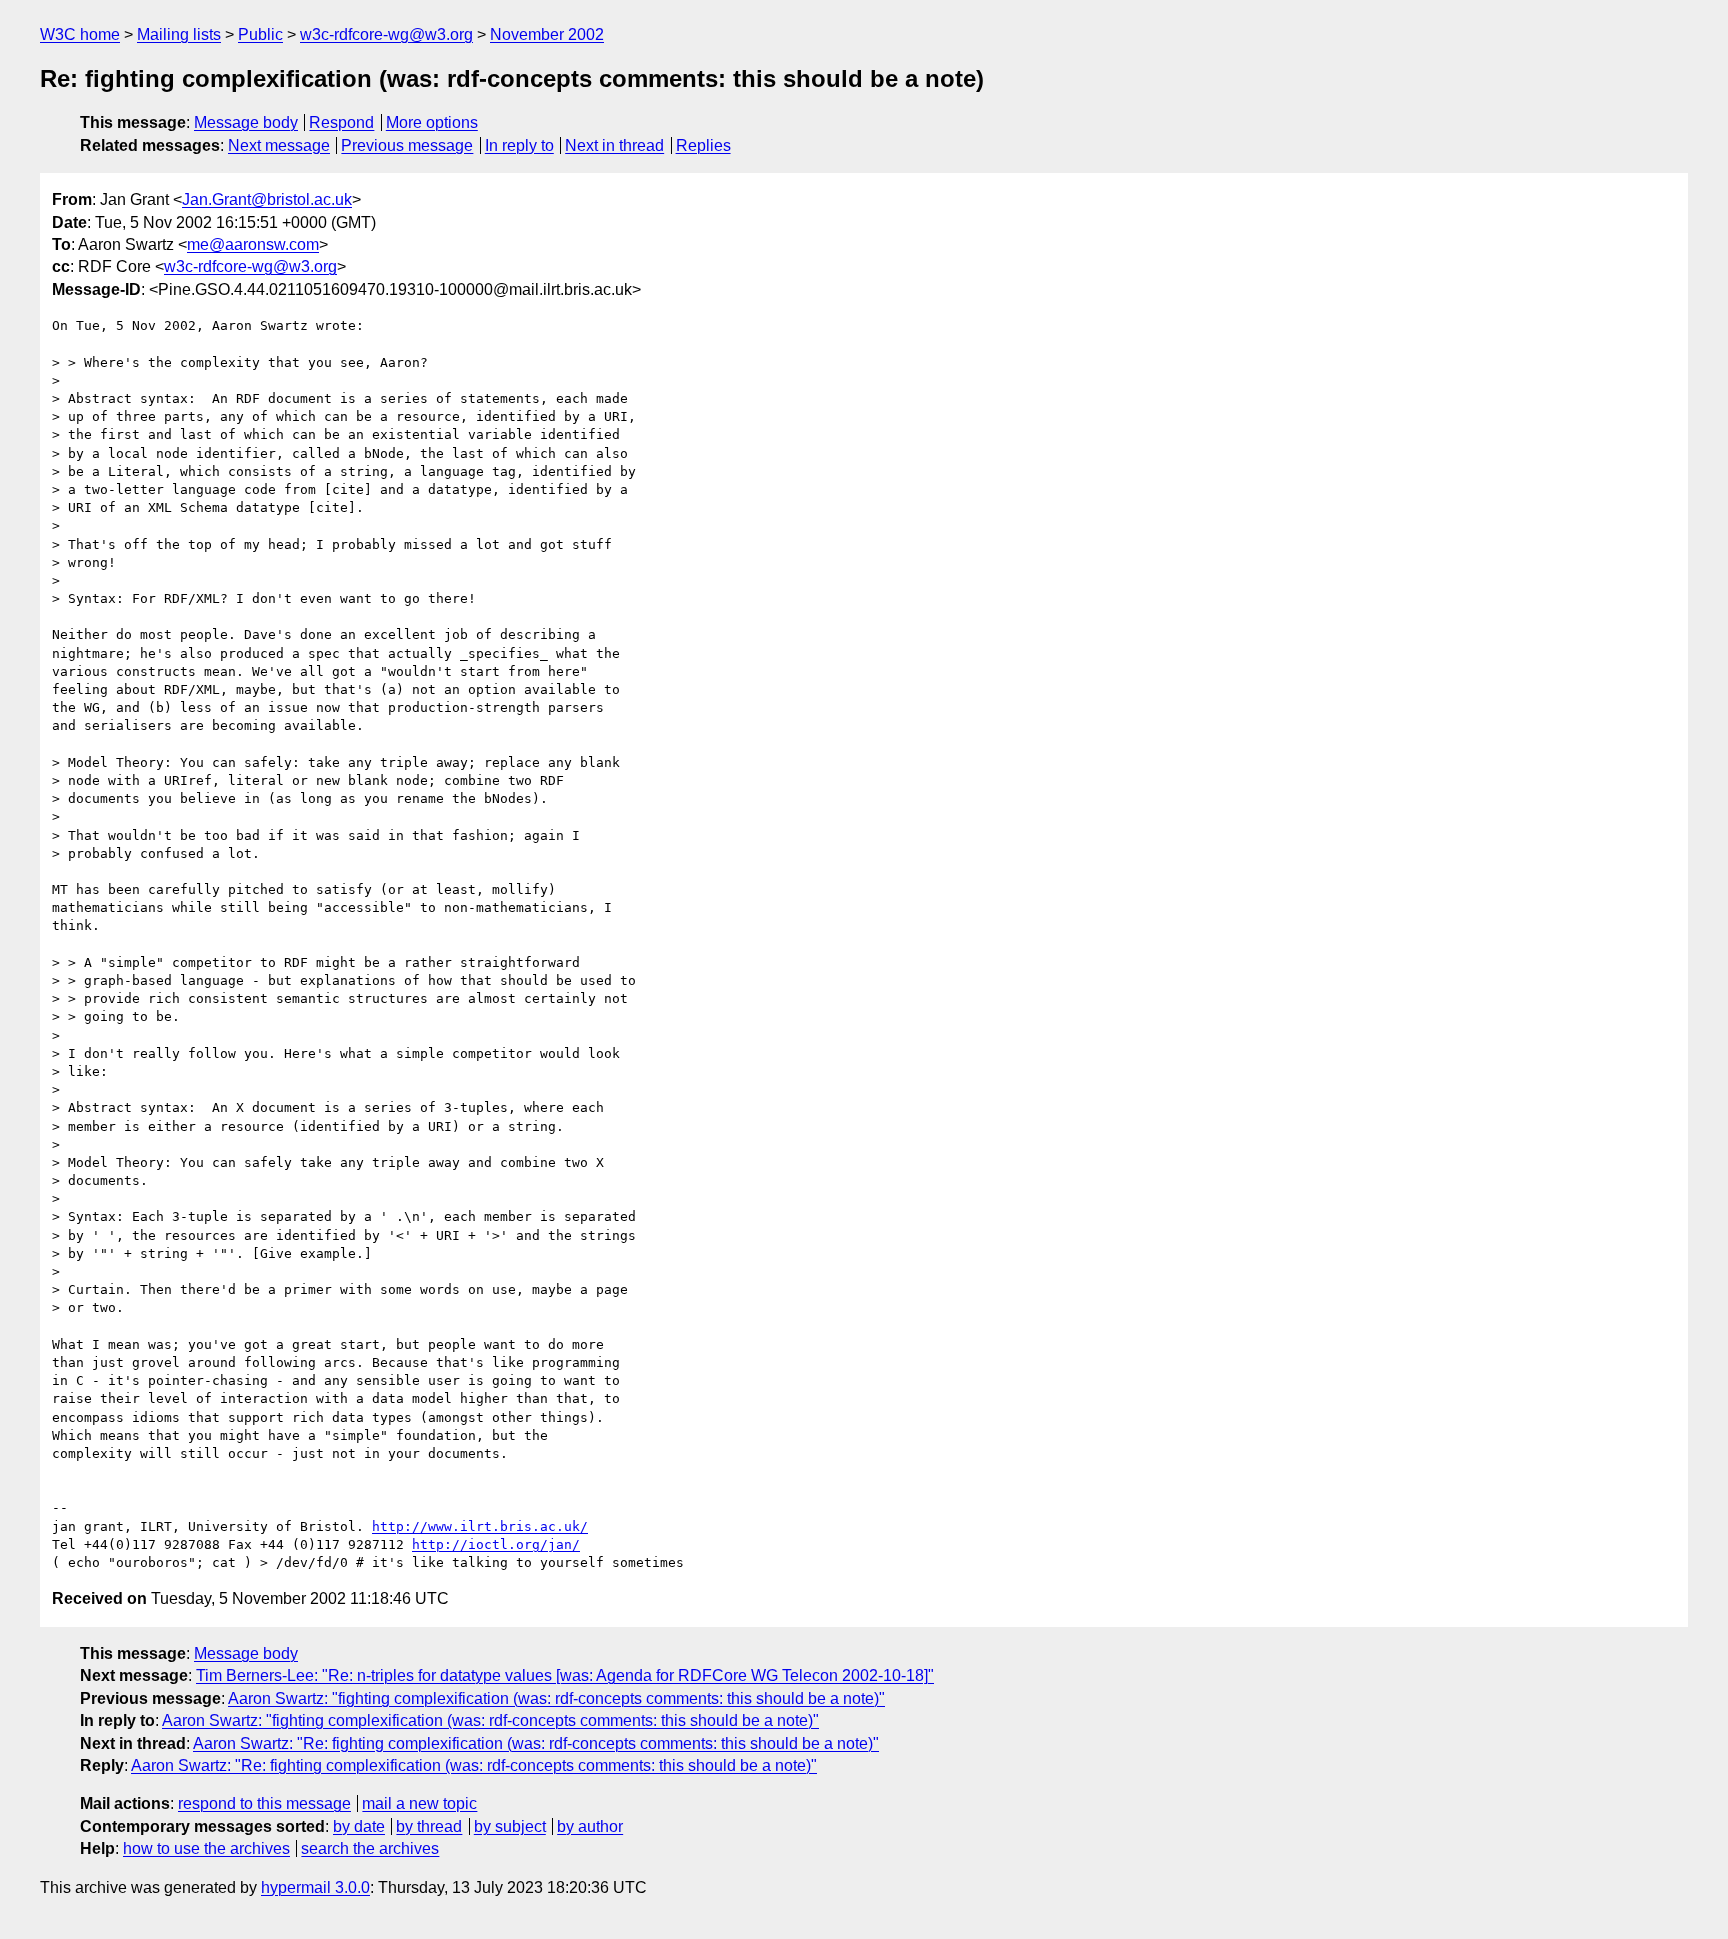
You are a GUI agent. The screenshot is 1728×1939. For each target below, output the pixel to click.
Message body (246, 122)
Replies (703, 145)
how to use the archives (206, 1848)
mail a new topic (419, 1803)
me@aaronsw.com (253, 244)
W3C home (80, 34)
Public (260, 34)
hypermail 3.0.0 (315, 1887)
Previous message (407, 145)
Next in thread (614, 145)
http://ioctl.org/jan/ (496, 1544)
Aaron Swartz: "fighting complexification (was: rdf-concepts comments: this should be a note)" (556, 1698)
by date (359, 1826)
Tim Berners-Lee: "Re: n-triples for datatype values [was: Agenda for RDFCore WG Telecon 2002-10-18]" (565, 1675)
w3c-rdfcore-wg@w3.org (386, 34)
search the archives (370, 1848)
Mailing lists (179, 34)
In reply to (519, 145)
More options (432, 122)
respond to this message (264, 1803)
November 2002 (547, 34)
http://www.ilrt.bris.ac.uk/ (480, 1526)
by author (590, 1826)
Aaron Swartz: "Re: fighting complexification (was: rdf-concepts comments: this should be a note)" (536, 1743)
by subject (510, 1826)
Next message (279, 145)
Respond (341, 122)
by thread (429, 1826)
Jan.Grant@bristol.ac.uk (267, 199)
